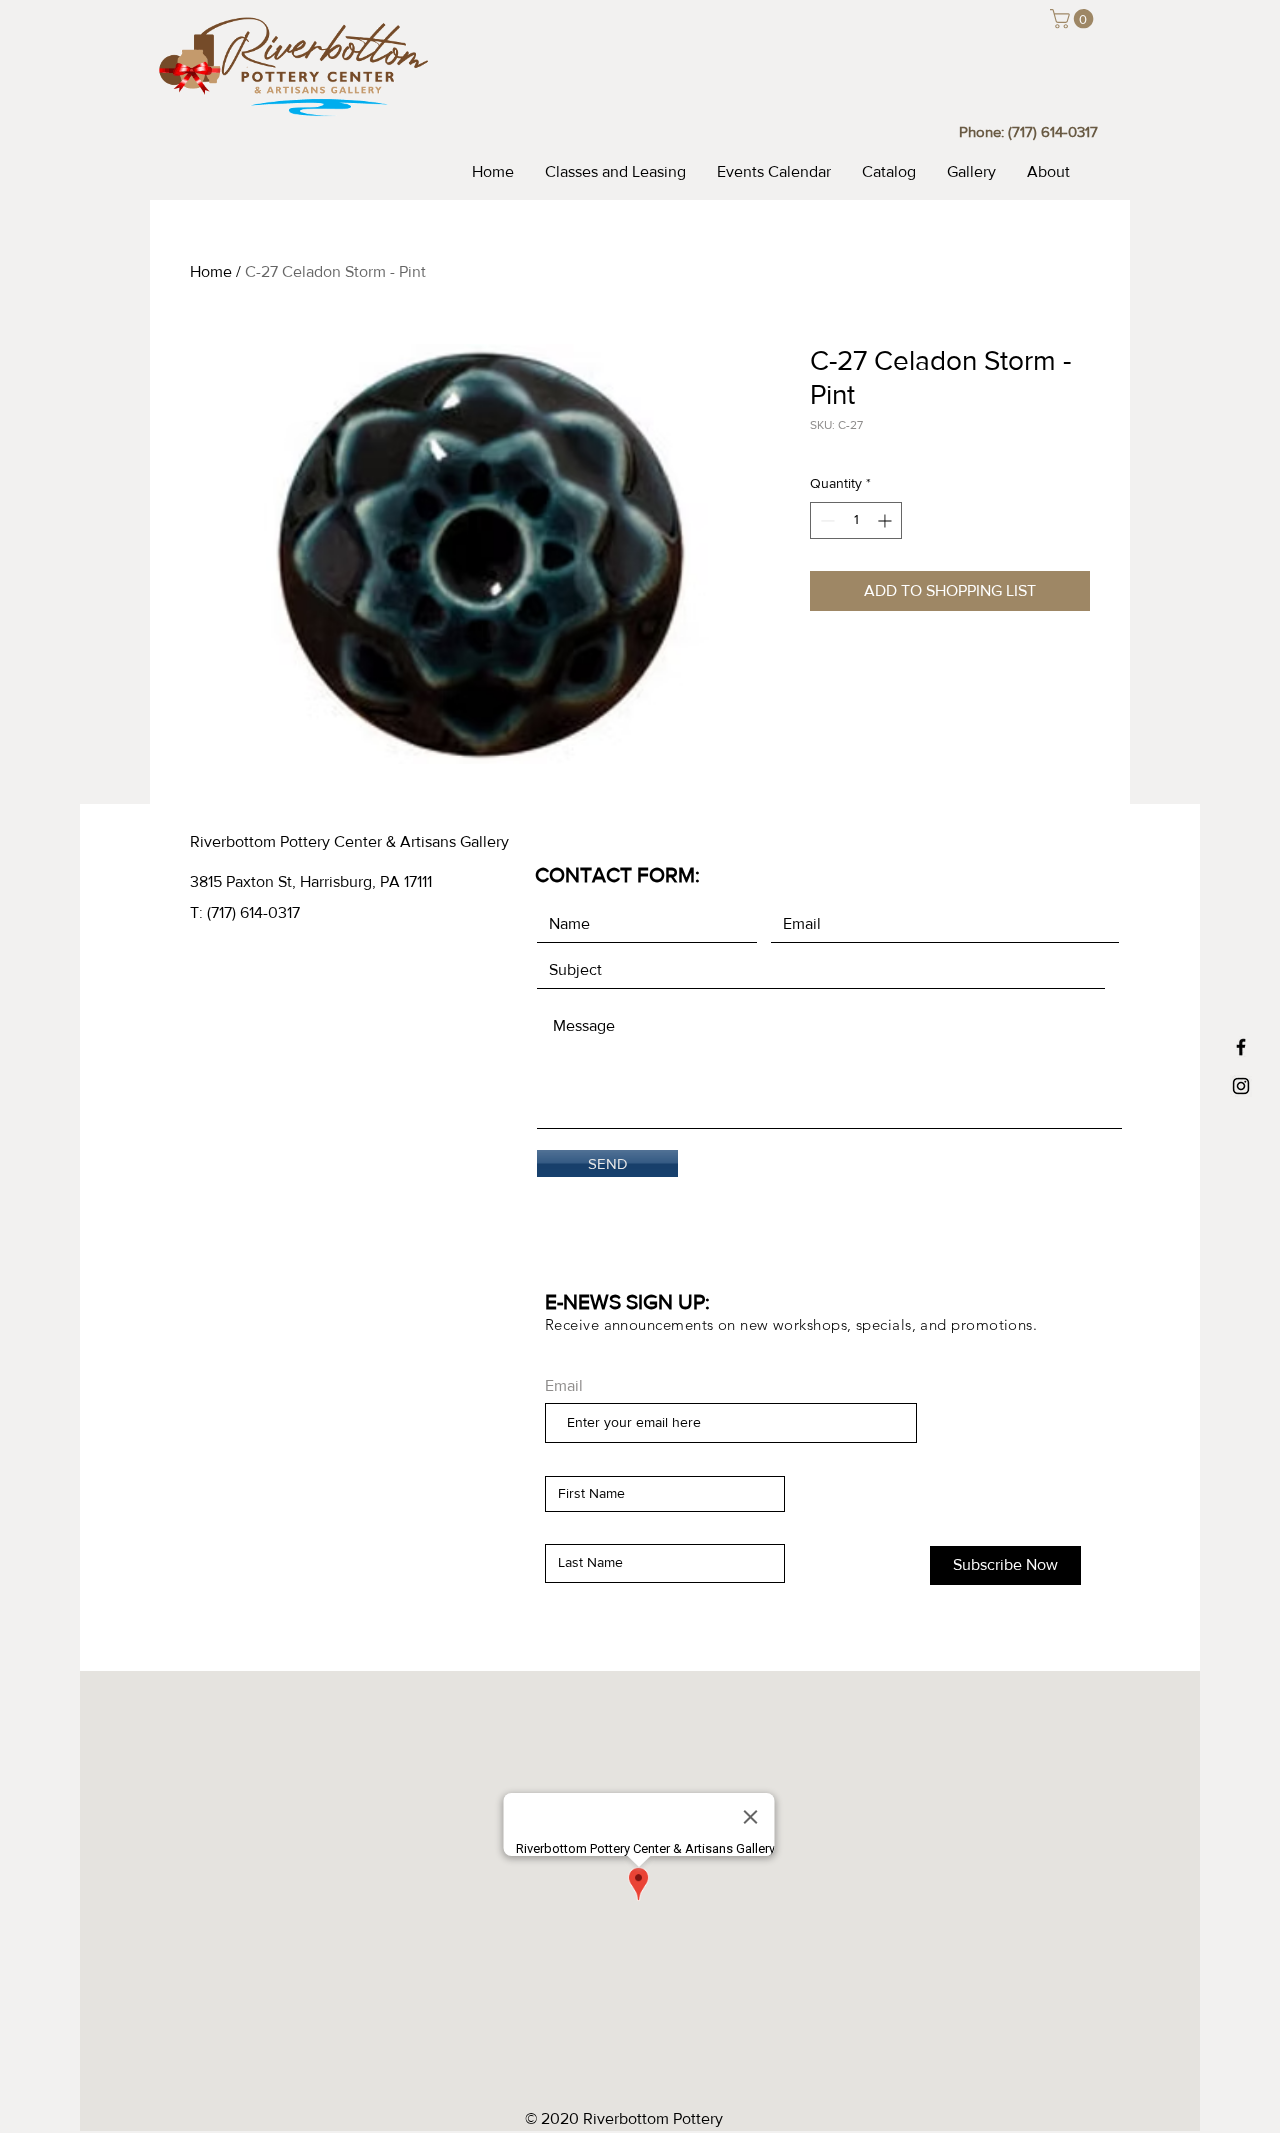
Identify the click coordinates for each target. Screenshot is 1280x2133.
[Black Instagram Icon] (1241, 1086)
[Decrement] (825, 520)
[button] (1074, 19)
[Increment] (886, 520)
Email (564, 1386)
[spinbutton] (856, 520)
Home (211, 271)
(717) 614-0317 (1053, 131)
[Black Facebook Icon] (1241, 1047)
